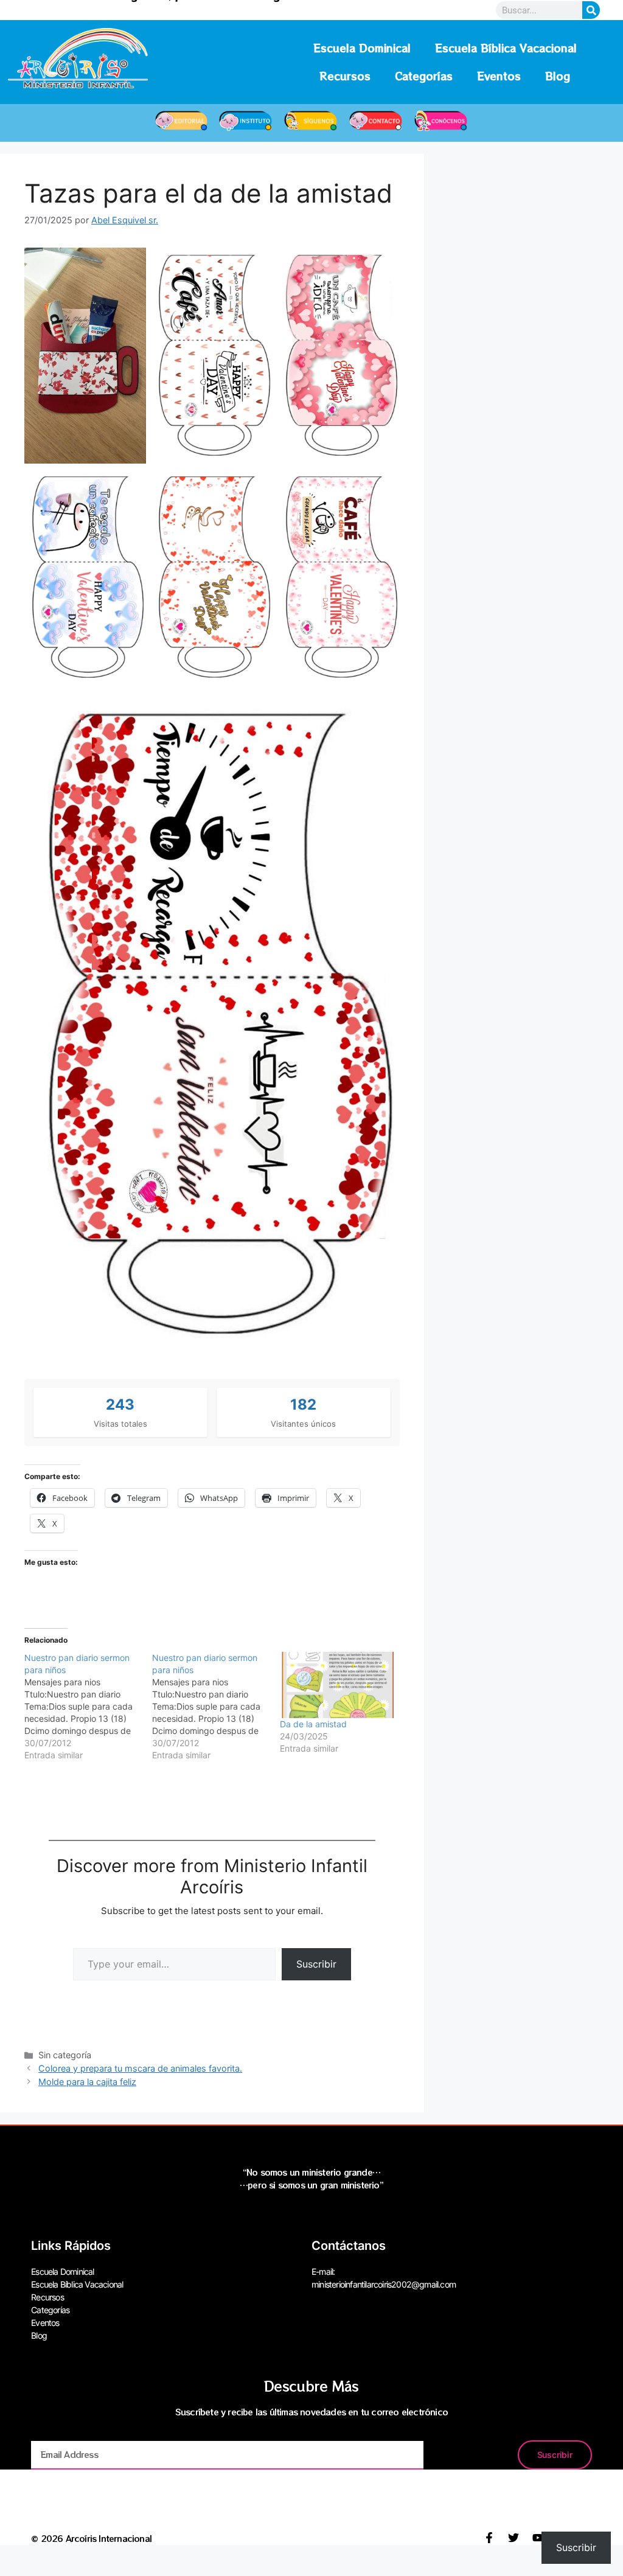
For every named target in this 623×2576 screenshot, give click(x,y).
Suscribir (316, 1964)
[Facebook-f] (489, 2538)
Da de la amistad (313, 1724)
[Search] (591, 10)
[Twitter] (513, 2538)
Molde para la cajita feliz (87, 2082)
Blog (558, 76)
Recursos (345, 76)
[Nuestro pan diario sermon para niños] (88, 1707)
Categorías (424, 76)
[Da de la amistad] (338, 1685)
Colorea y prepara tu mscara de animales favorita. (140, 2068)
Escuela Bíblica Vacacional (506, 48)
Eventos (499, 76)
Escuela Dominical (362, 48)
